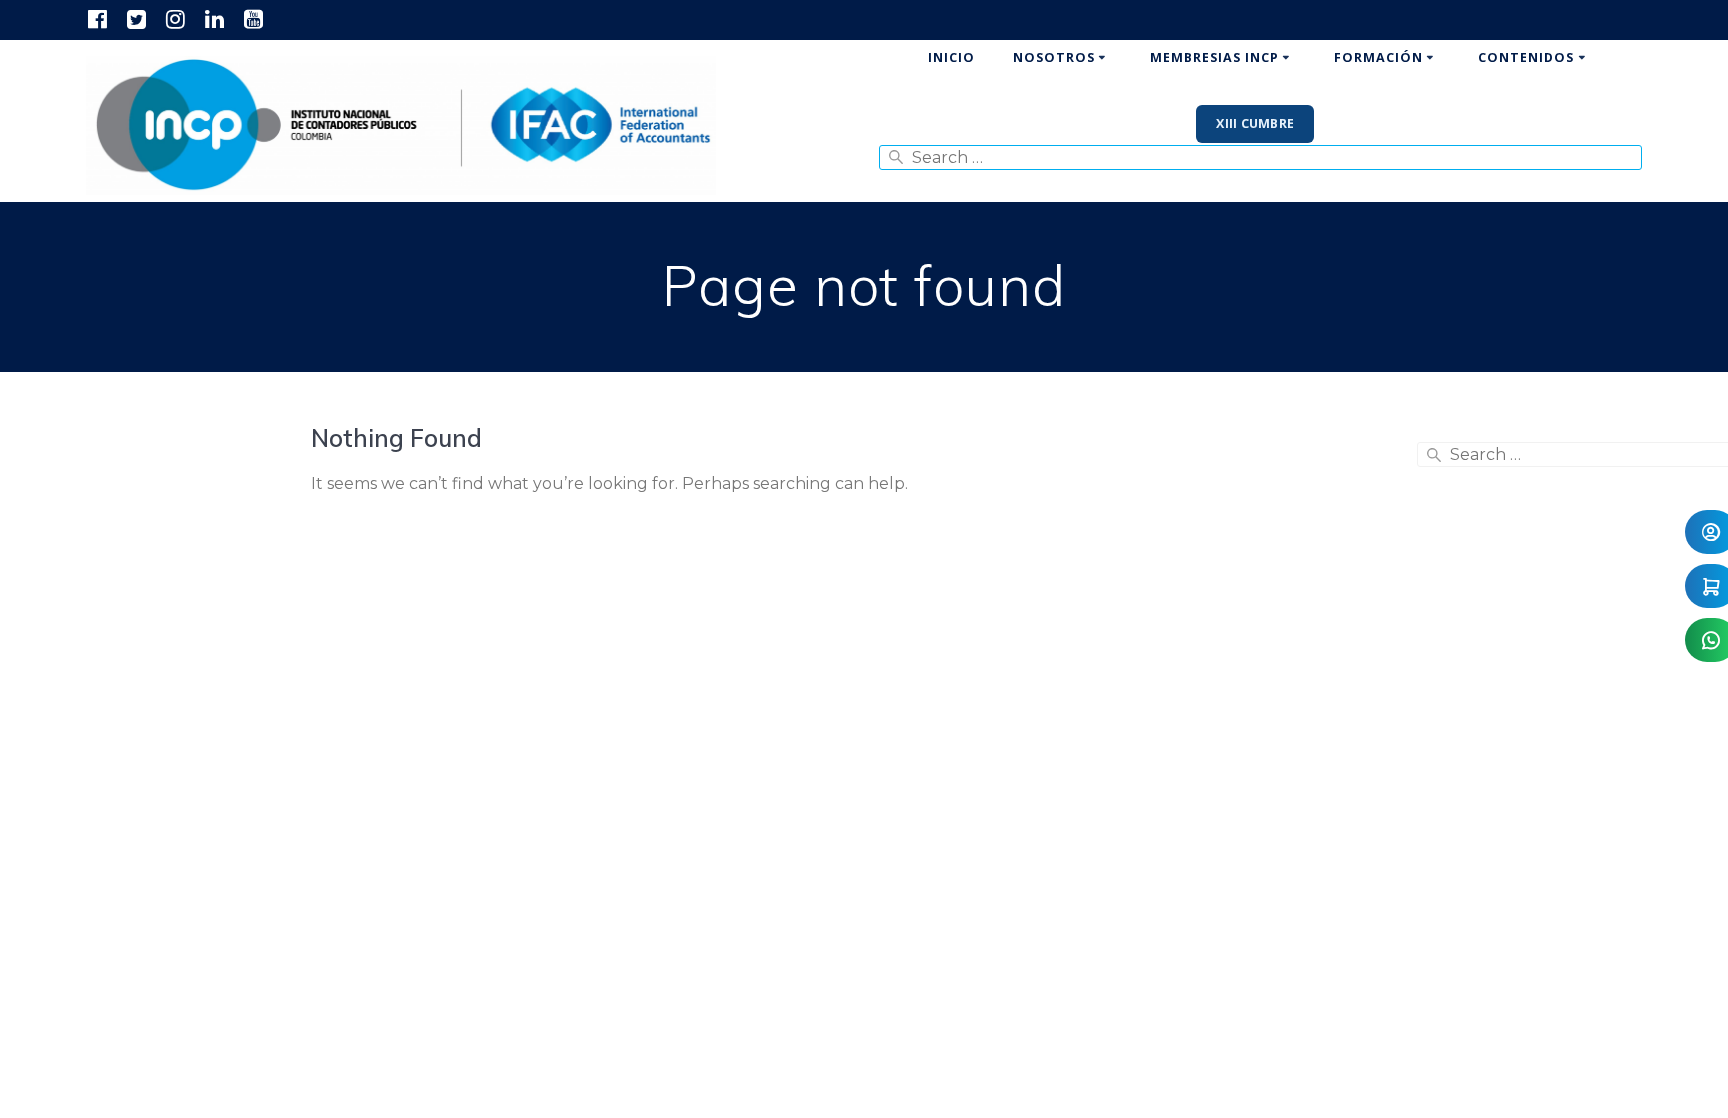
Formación (1378, 57)
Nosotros (1054, 57)
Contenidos (1526, 57)
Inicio (951, 57)
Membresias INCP (1214, 57)
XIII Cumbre (1255, 123)
